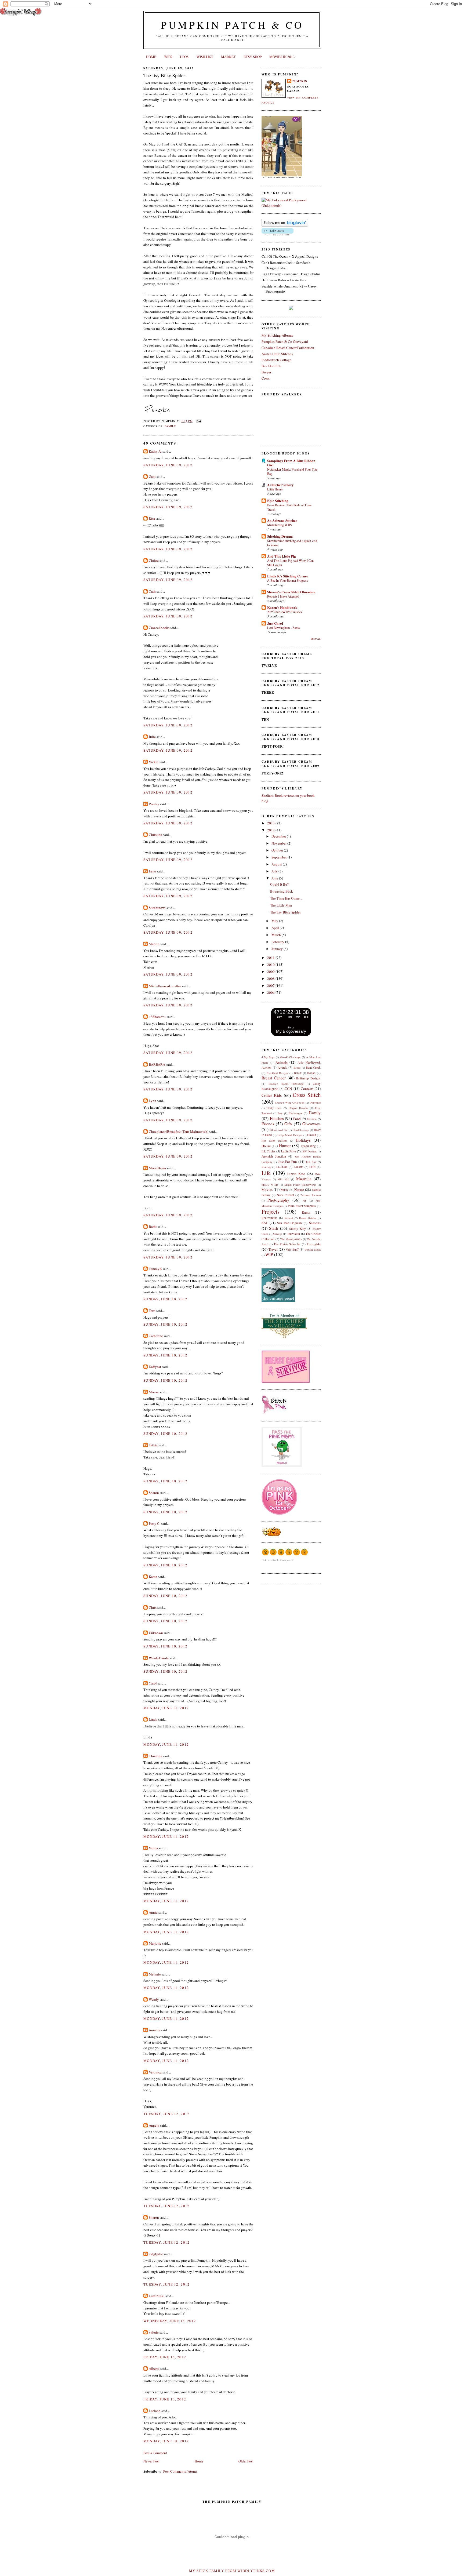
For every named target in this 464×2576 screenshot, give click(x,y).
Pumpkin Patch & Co (232, 25)
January (278, 949)
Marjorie (155, 1943)
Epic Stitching (278, 501)
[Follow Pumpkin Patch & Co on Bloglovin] (285, 225)
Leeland (155, 2411)
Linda (153, 1719)
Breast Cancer (274, 1078)
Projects (271, 1211)
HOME (151, 57)
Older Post (246, 2461)
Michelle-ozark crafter (165, 986)
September (280, 857)
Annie (153, 1912)
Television (293, 1234)
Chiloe (154, 561)
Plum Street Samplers (302, 1206)
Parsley (154, 804)
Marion (154, 944)
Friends (268, 1124)
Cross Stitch (307, 1095)
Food (297, 1119)
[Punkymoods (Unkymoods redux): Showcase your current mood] (291, 205)
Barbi (153, 1227)
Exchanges (296, 1113)
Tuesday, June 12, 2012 (167, 2114)
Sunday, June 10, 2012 (165, 1299)
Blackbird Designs (277, 1073)
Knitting (266, 1167)
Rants (306, 1212)
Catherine (156, 1336)
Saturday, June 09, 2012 (168, 465)
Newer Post (151, 2461)
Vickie (154, 762)
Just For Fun (288, 1162)
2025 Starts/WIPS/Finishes (285, 612)
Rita (152, 518)
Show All (316, 639)
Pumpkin (300, 81)
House (266, 1146)
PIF (305, 1200)
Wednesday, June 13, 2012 (170, 2321)
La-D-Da (282, 1167)
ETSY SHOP (253, 57)
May (275, 921)
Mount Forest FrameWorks (300, 1185)
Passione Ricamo (311, 1195)
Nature (299, 1189)
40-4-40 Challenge (290, 1057)
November (279, 843)
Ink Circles (269, 1151)
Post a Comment (155, 2453)
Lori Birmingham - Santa (283, 628)
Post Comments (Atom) (180, 2471)
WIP (269, 1254)
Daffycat (155, 1367)
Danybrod (315, 1103)
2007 (271, 985)
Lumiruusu (157, 2296)
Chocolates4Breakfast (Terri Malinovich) (179, 1131)
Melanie (155, 1974)
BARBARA (157, 1064)
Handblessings (301, 1130)
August (277, 864)
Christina (155, 835)
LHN (312, 1167)
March (277, 935)
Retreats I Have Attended (283, 596)
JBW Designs (309, 1151)
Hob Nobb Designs (274, 1141)
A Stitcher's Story (280, 485)
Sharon (154, 1493)
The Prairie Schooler (287, 1244)
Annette (155, 2030)
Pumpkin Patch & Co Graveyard (285, 341)
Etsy (280, 1113)
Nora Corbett (285, 1195)
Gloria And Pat (279, 1130)
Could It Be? (279, 884)
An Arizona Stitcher (282, 520)
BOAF (298, 1073)
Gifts (288, 1124)
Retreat (289, 1218)
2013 (271, 823)
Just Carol (275, 623)
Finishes (277, 1118)
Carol (153, 1683)
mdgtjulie (156, 2254)
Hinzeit (312, 1135)
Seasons (315, 1223)
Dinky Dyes (274, 1108)
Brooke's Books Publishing (286, 1084)
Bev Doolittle (271, 366)
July (275, 871)
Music (284, 1190)
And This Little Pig (282, 556)
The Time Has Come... (286, 898)
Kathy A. (155, 451)
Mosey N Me (270, 1185)
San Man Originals (290, 1223)
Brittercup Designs (308, 1078)
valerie (154, 2332)
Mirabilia (304, 1179)
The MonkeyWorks (291, 1239)
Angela (154, 2125)
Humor (285, 1145)
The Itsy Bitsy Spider (164, 75)
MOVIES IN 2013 (282, 57)
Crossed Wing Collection (290, 1103)
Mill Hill (283, 1179)
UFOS (184, 57)
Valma (153, 1848)
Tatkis (153, 1445)
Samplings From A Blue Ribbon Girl (291, 463)
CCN (288, 1089)
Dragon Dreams (298, 1108)
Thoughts (314, 1244)
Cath (152, 591)
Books (311, 1073)
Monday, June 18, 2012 (166, 2441)
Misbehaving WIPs (280, 525)
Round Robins (307, 1218)
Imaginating (308, 1146)
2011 (271, 958)
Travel (273, 1249)
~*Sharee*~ (157, 1017)
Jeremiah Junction (274, 1156)
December (279, 836)
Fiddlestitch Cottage (276, 360)
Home (199, 2461)
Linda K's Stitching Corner (288, 576)
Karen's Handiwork (282, 607)
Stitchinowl (157, 908)
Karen (153, 1577)
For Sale (312, 1119)
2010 (271, 965)
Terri (152, 1311)
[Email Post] (198, 421)
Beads (297, 1068)
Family (170, 426)
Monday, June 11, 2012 (166, 1708)
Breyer (266, 372)
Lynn (153, 1101)
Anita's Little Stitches (277, 354)
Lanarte (298, 1167)
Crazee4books (159, 628)
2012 (271, 830)
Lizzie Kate (296, 1174)
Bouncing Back (282, 891)
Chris (153, 1607)
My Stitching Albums (277, 335)
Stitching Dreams (280, 536)
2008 (271, 978)
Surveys (278, 1234)
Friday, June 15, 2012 (165, 2357)
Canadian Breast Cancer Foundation (288, 348)
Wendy (154, 1999)
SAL (265, 1223)
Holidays (303, 1140)
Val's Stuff (292, 1249)
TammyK (155, 1269)
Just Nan (311, 1162)
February (278, 942)
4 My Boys (268, 1057)
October (278, 850)
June (275, 878)
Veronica (155, 2072)
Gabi (152, 476)
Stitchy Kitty (298, 1229)
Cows (266, 378)
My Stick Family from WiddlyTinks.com (232, 2571)
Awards (282, 1067)
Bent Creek (313, 1067)
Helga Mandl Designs (290, 1135)
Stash (274, 1228)
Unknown (156, 1633)
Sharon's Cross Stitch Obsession (291, 592)
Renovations (269, 1218)
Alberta (154, 2368)
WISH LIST (205, 57)
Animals (282, 1062)
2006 (271, 992)
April (276, 928)
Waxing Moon (313, 1250)
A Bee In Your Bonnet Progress (288, 580)
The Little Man (281, 905)
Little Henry (275, 489)
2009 (271, 972)
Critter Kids (272, 1095)
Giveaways (311, 1124)
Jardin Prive (289, 1151)
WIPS (168, 57)
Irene (152, 871)
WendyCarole (159, 1658)
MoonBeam (157, 1168)
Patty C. (155, 1523)
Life (266, 1173)
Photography (278, 1200)
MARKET (228, 57)
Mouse (154, 1392)
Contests (307, 1089)
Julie (152, 737)
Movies (267, 1189)
